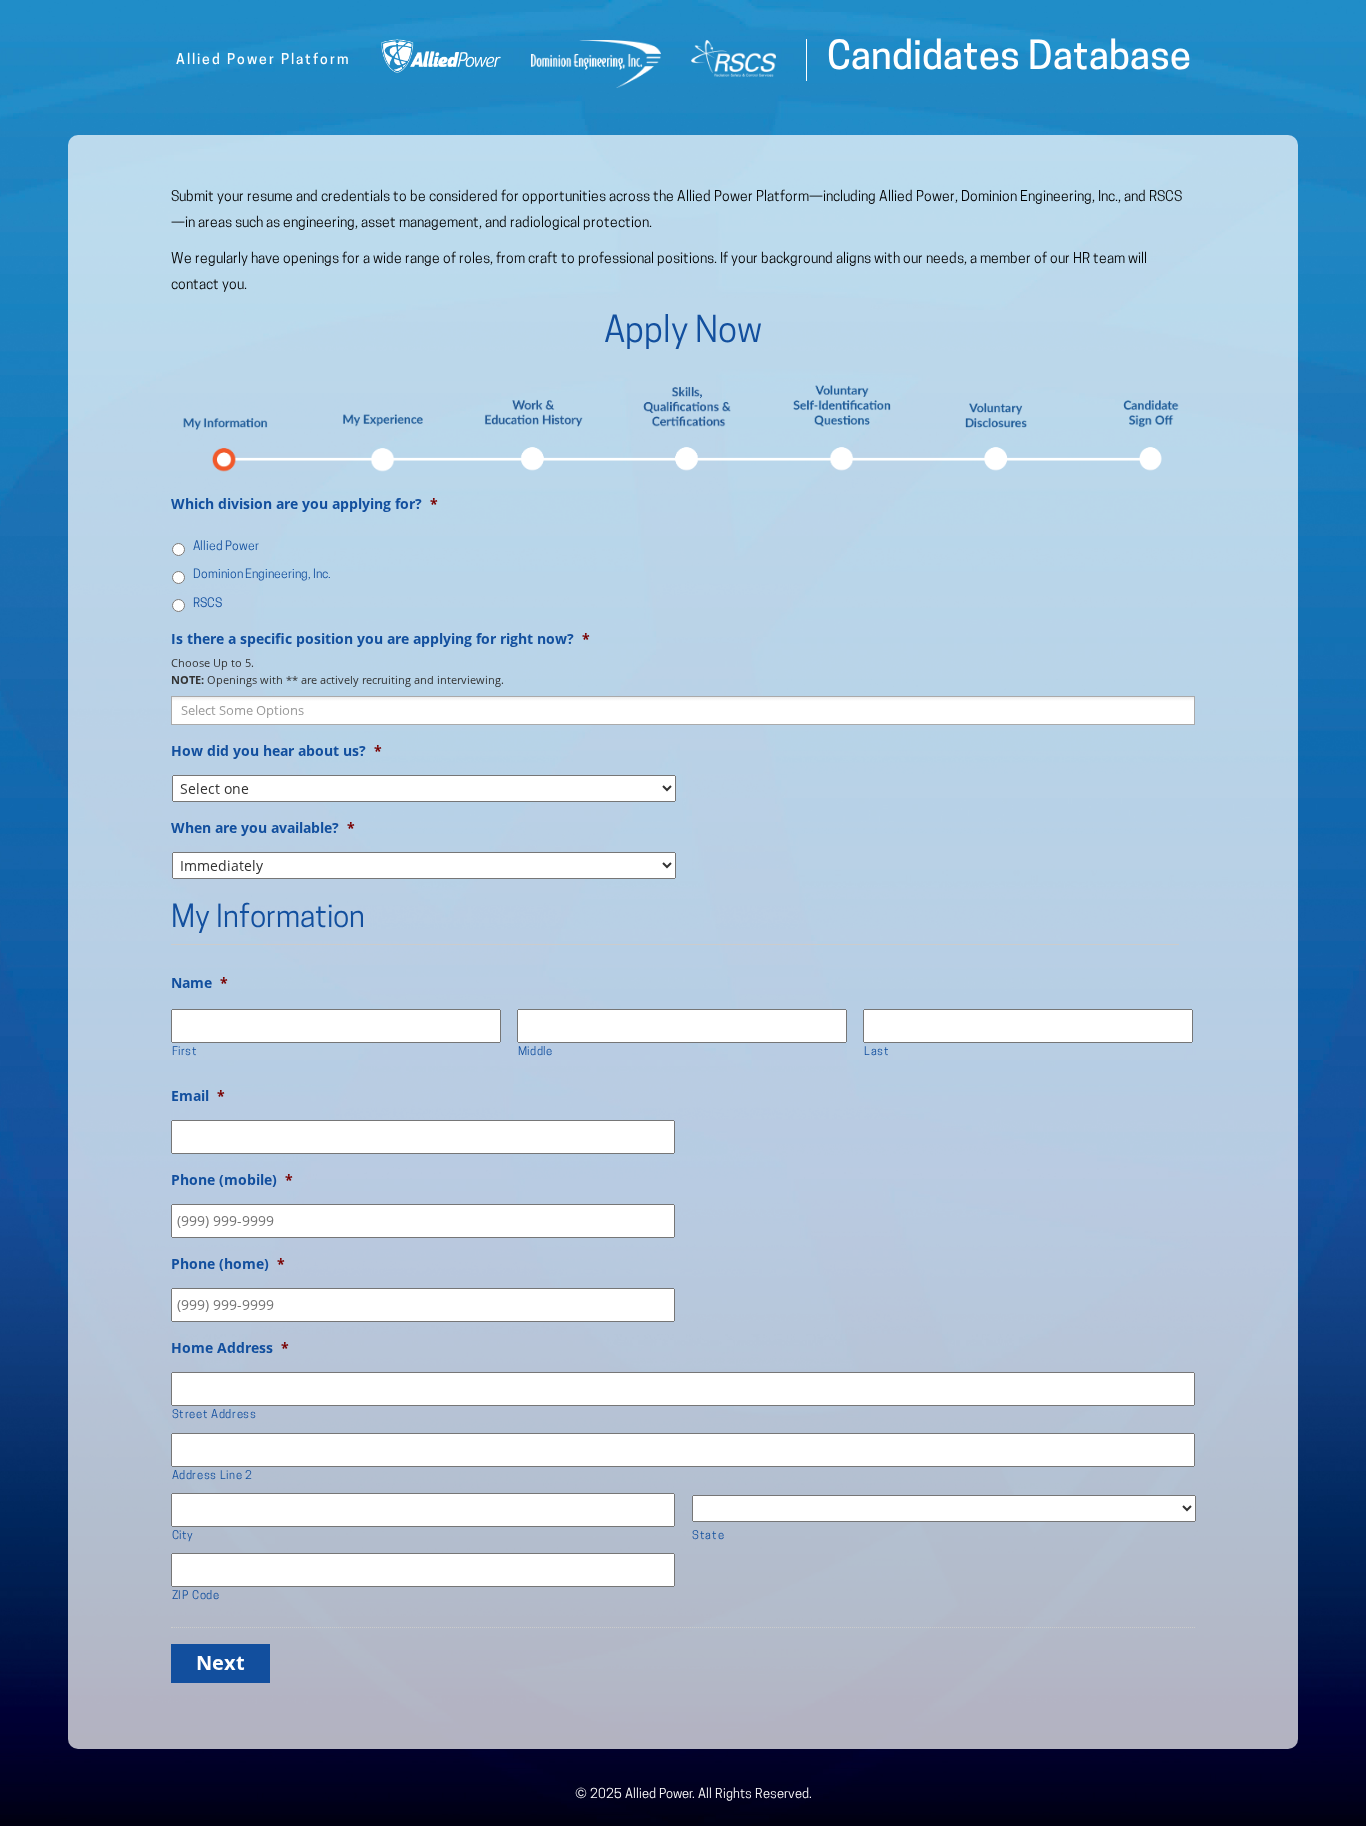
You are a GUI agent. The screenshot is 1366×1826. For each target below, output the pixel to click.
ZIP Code (196, 1596)
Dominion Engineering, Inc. (1039, 197)
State (708, 1536)
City (183, 1536)
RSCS (1165, 197)
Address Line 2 (212, 1476)
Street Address (214, 1415)
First (185, 1052)
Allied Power (917, 197)
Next (220, 1662)
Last (877, 1052)
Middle (535, 1052)
